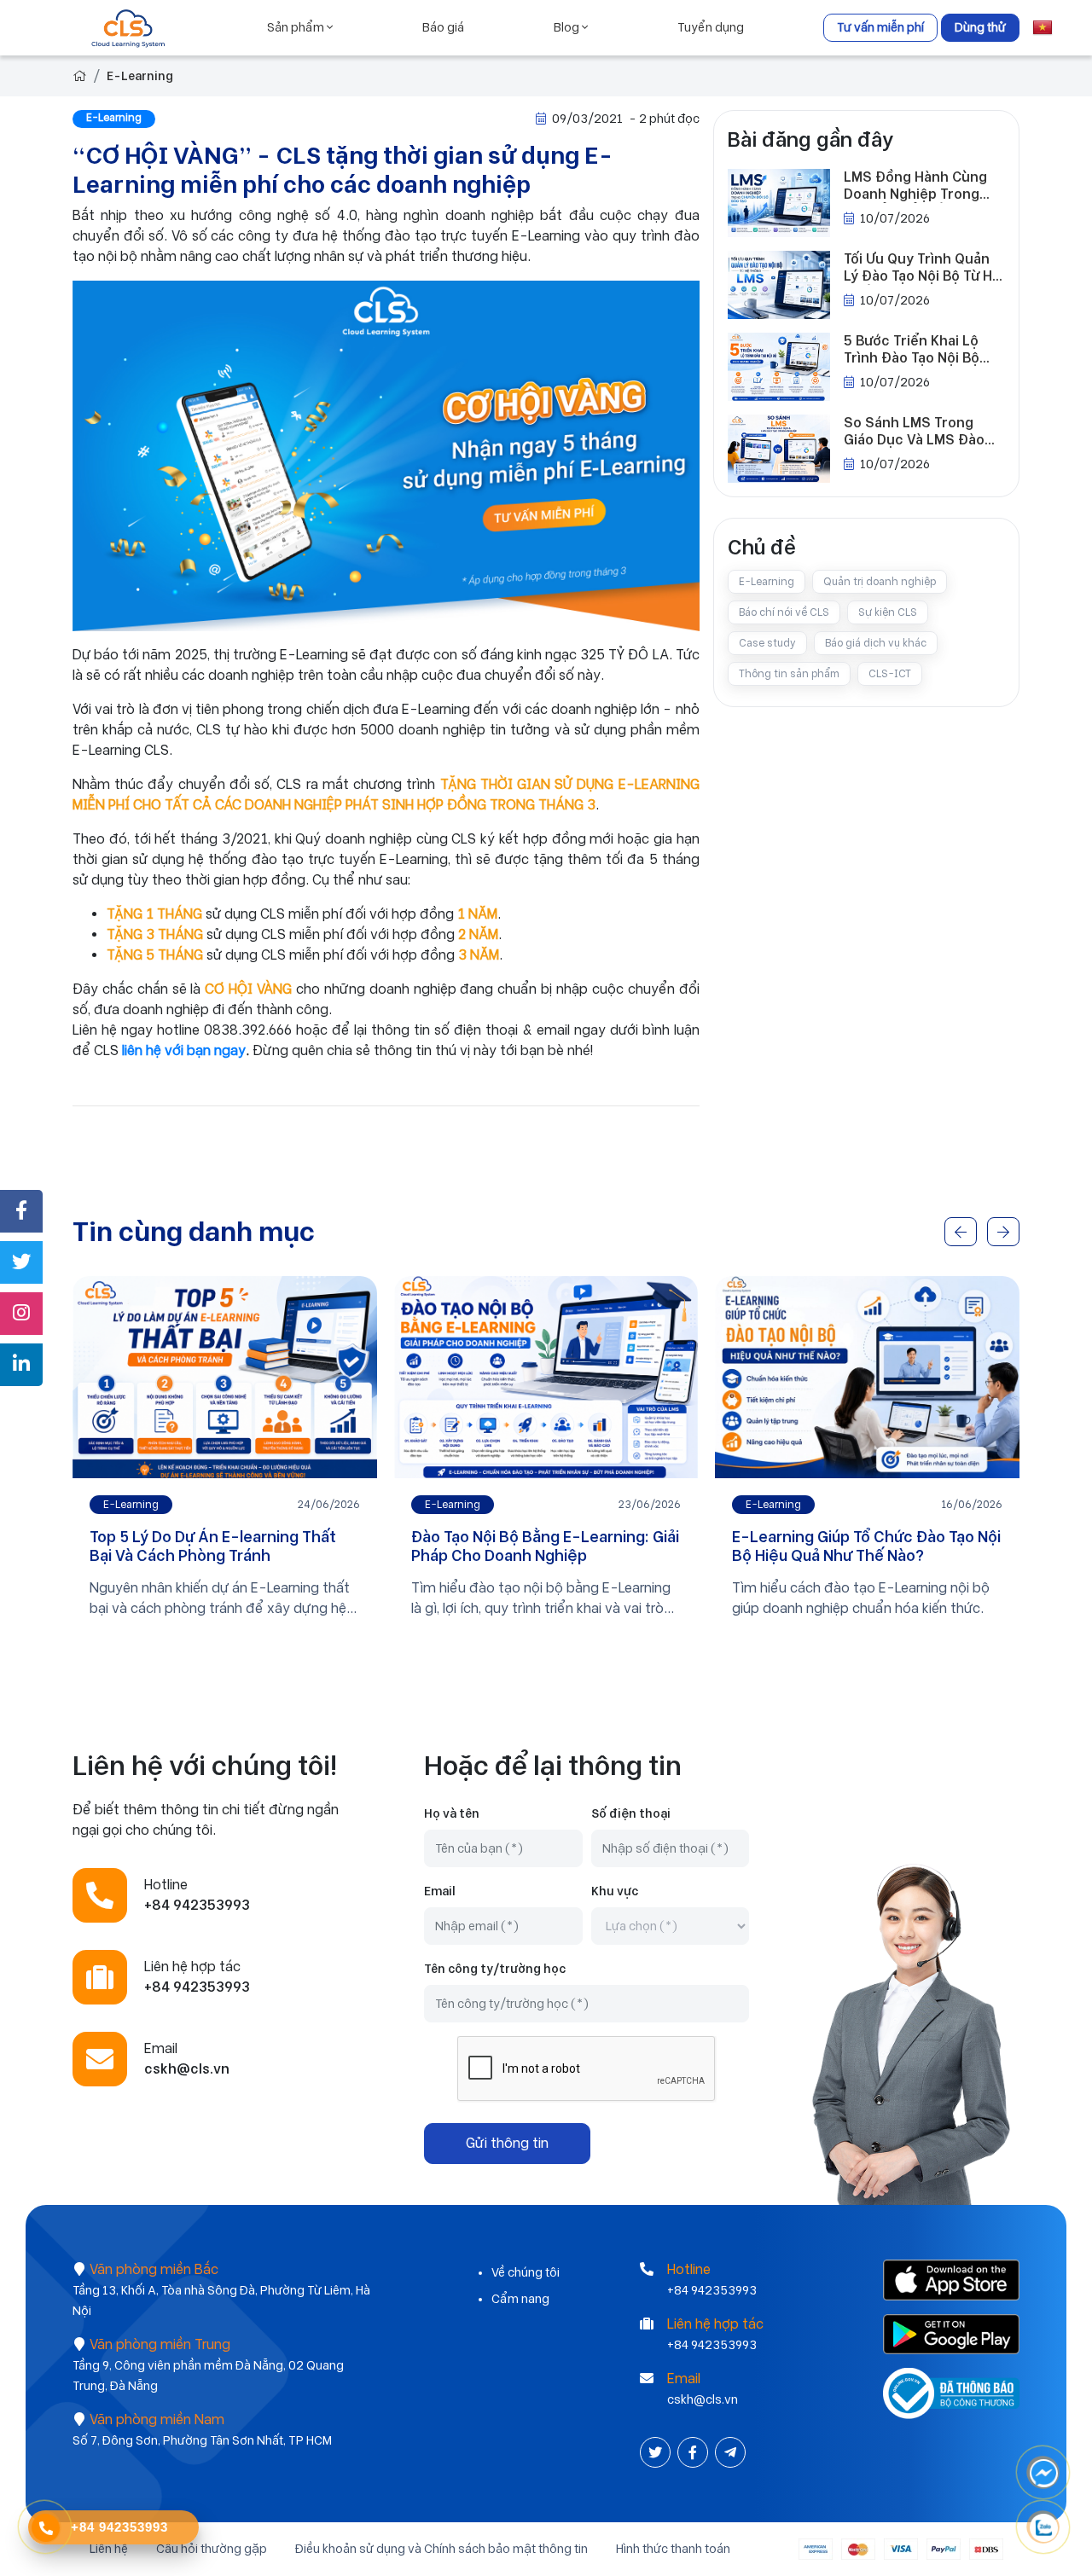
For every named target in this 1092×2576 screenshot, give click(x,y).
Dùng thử (980, 27)
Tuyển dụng (711, 27)
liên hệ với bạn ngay (184, 1050)
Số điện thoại (631, 1813)
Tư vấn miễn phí (880, 27)
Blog (568, 27)
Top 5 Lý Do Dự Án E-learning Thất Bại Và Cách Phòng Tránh (213, 1546)
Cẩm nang (520, 2299)
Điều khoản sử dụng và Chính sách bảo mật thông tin (441, 2549)
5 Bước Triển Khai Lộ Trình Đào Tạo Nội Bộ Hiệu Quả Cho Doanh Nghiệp (912, 350)
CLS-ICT (890, 674)
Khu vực (615, 1891)
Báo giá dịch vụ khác (876, 643)
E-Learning (140, 76)
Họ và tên (452, 1813)
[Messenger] (1043, 2474)
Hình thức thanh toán (673, 2549)
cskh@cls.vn (703, 2399)
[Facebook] (694, 2453)
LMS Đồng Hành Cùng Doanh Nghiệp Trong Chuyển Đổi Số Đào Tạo (923, 186)
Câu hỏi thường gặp (212, 2549)
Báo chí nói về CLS (784, 612)
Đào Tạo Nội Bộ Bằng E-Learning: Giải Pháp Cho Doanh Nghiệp (545, 1546)
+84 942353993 (712, 2290)
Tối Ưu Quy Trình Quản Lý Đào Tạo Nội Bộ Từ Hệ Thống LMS (922, 268)
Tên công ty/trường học (495, 1969)
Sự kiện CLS (888, 612)
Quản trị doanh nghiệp (880, 582)
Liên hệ (109, 2549)
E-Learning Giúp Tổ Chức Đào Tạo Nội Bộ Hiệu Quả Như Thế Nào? (866, 1546)
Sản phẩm (297, 27)
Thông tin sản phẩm (789, 674)
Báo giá (443, 27)
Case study (767, 643)
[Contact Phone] (46, 2527)
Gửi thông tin (507, 2143)
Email (440, 1891)
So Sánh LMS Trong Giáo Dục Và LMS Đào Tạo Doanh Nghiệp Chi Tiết (916, 432)
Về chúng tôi (526, 2272)
